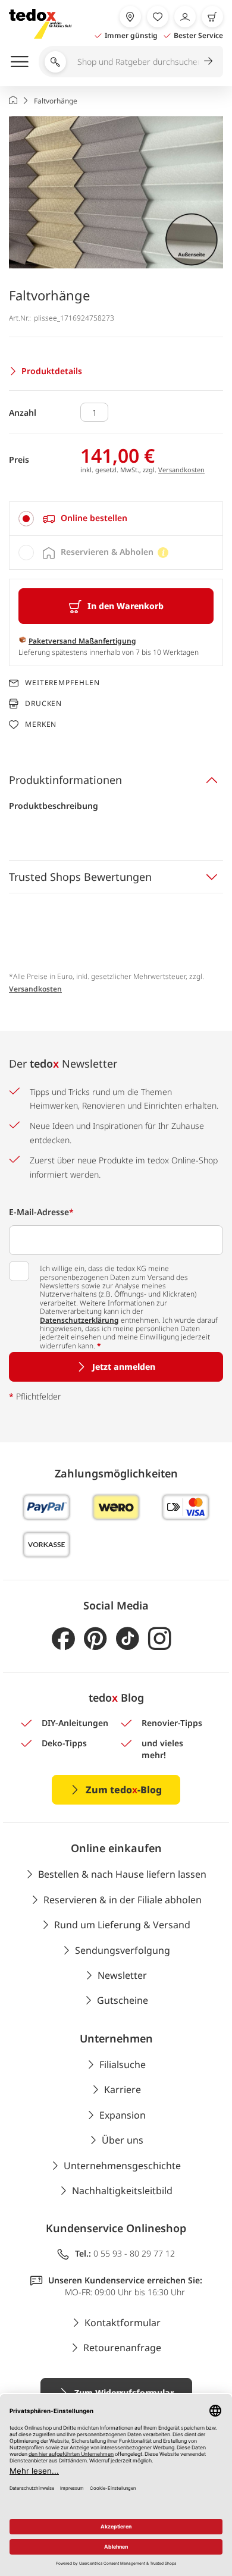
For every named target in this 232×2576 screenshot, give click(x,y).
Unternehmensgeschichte (122, 2166)
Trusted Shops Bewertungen (80, 877)
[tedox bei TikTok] (128, 1639)
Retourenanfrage (122, 2348)
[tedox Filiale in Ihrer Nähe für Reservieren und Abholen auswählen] (130, 17)
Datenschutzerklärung (79, 1320)
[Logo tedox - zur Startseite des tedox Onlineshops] (40, 24)
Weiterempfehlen (62, 683)
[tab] (116, 519)
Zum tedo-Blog (124, 1790)
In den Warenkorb (126, 606)
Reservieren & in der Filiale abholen (123, 1900)
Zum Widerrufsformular (124, 2393)
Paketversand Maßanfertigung (82, 641)
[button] (116, 192)
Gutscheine (123, 2000)
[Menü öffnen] (20, 61)
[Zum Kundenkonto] (185, 17)
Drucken (43, 703)
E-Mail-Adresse (41, 1212)
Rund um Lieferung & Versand (122, 1925)
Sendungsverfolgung (123, 1950)
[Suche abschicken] (208, 61)
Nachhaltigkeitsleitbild (122, 2191)
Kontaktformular (123, 2323)
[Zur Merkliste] (158, 17)
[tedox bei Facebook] (63, 1639)
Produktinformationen (65, 780)
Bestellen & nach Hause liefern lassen (122, 1874)
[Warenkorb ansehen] (212, 17)
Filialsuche (123, 2064)
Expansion (123, 2115)
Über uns (123, 2140)
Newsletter (122, 1975)
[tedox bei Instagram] (160, 1639)
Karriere (123, 2089)
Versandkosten (181, 470)
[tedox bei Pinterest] (95, 1639)
